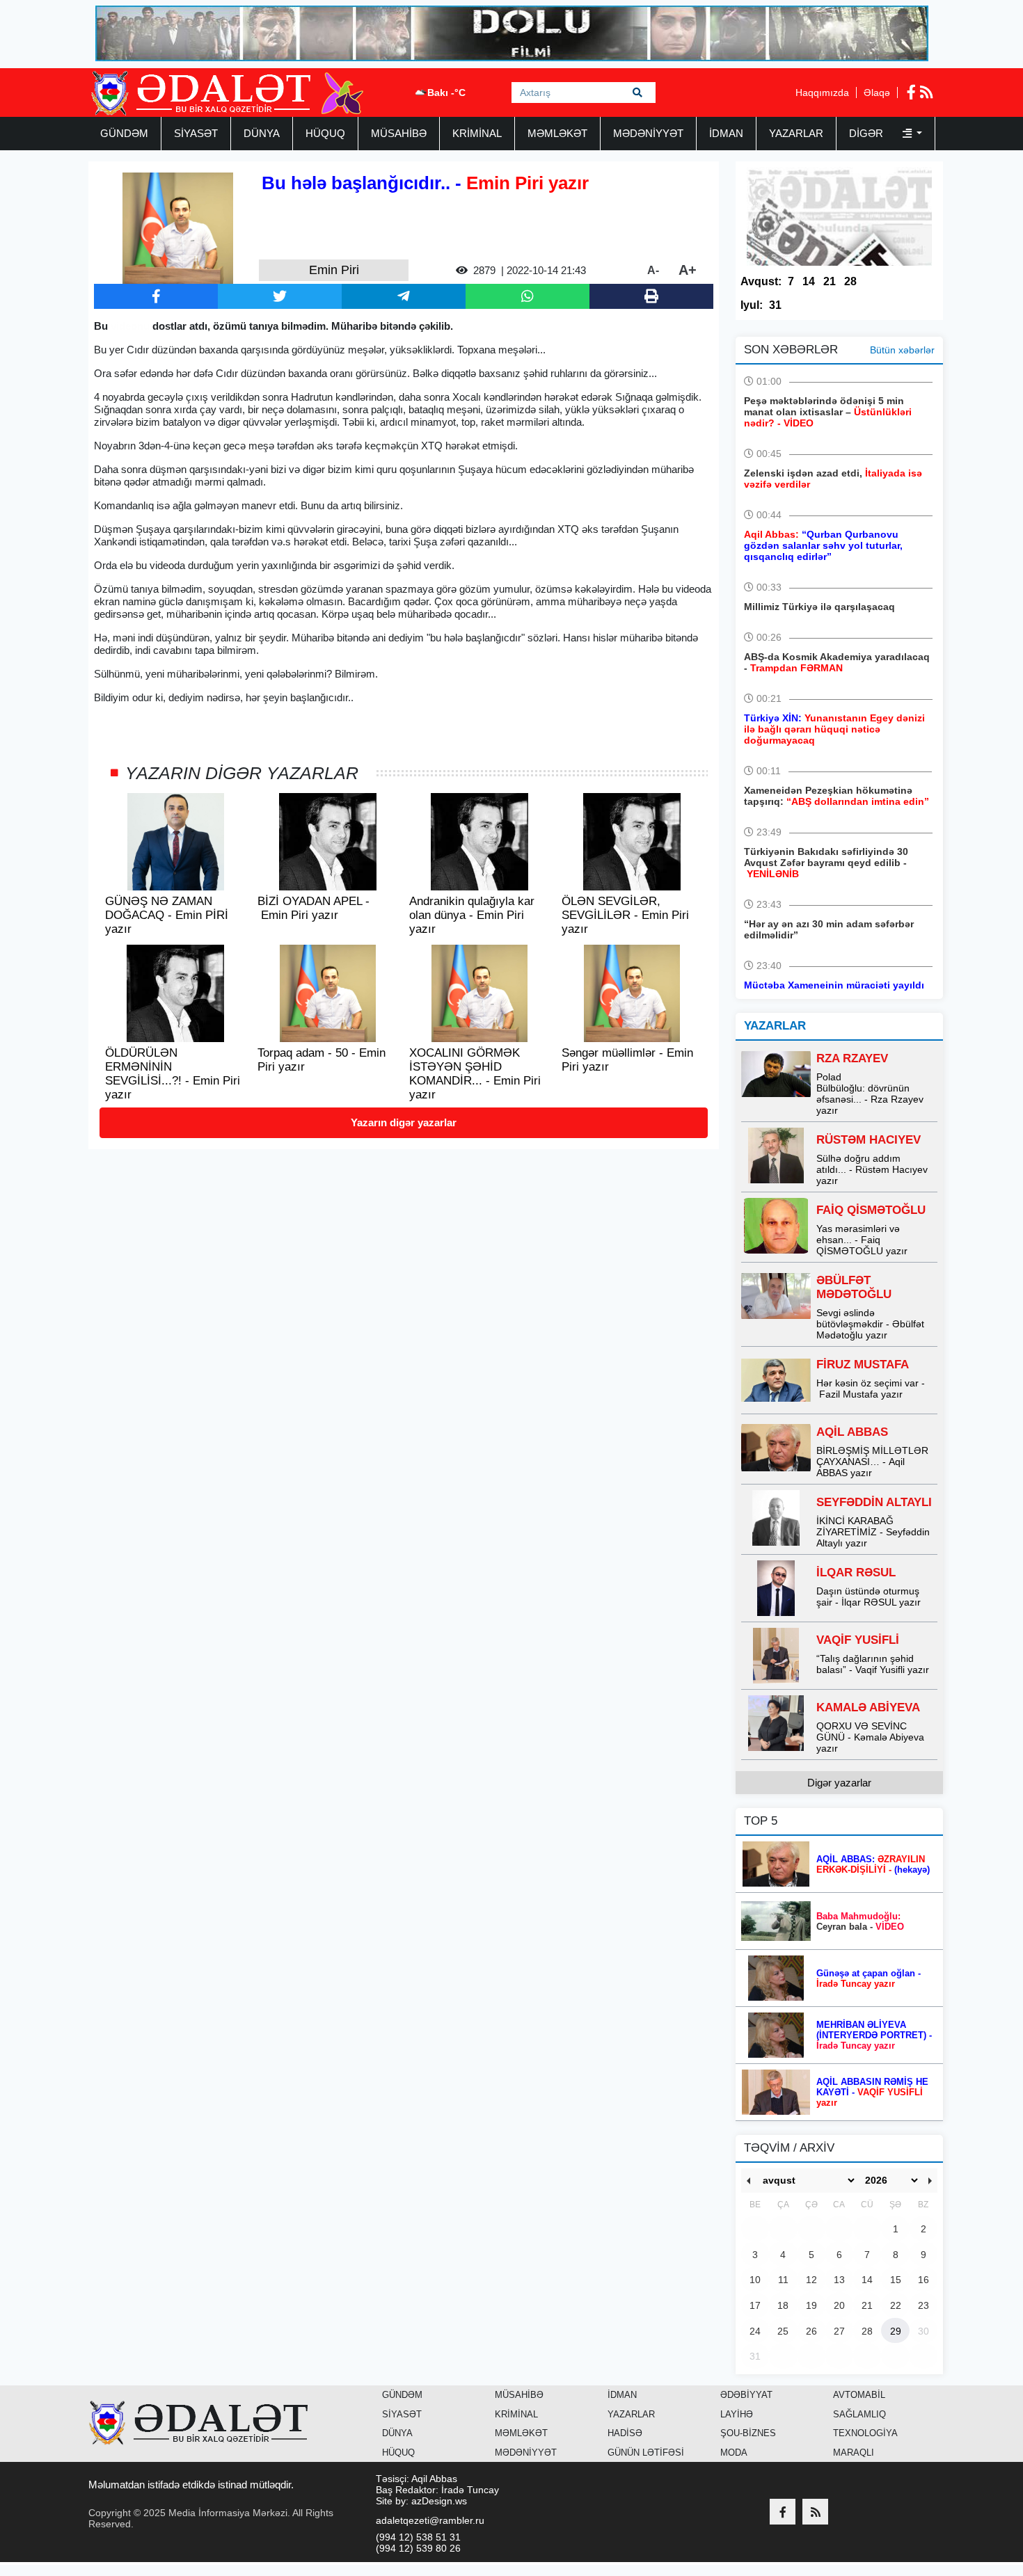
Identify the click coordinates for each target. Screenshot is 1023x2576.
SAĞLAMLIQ (859, 2414)
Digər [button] (867, 133)
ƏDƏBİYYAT (746, 2395)
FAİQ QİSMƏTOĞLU (871, 1210)
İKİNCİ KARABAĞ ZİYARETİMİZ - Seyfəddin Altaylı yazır (873, 1532)
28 (850, 281)
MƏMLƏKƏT (557, 133)
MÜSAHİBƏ (399, 133)
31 (775, 305)
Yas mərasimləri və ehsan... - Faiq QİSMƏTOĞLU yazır (862, 1240)
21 (830, 281)
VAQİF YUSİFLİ (858, 1640)
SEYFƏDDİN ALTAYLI (874, 1502)
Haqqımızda (822, 93)
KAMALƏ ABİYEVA (868, 1707)
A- (653, 270)
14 (809, 281)
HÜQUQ (325, 133)
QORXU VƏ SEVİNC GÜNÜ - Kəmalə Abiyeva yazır (870, 1737)
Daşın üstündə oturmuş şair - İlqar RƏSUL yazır (869, 1597)
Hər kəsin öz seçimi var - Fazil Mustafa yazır (871, 1389)
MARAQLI (854, 2453)
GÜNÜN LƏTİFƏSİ (646, 2453)
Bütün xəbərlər (902, 350)
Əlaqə (877, 93)
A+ (688, 270)
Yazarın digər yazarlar (404, 1122)
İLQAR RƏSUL (856, 1573)
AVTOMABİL (859, 2395)
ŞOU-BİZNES (748, 2433)
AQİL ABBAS (852, 1432)
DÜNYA (262, 133)
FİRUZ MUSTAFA (863, 1365)
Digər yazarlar (839, 1783)
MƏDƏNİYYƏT (648, 133)
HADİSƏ (625, 2433)
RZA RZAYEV (852, 1058)
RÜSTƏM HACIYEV (869, 1140)
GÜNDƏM (124, 133)
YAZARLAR (796, 133)
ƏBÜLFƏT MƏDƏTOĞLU (854, 1287)
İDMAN (726, 133)
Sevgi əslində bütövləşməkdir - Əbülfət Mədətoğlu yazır (870, 1324)
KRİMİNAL (477, 133)
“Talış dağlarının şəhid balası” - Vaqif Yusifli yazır (873, 1664)
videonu (129, 326)
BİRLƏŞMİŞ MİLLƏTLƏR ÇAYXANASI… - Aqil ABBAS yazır (872, 1462)
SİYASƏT (196, 133)
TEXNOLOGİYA (865, 2433)
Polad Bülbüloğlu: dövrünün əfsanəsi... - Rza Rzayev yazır (870, 1094)
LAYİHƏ (737, 2414)
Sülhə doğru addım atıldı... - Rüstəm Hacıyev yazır (872, 1169)
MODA (734, 2453)
